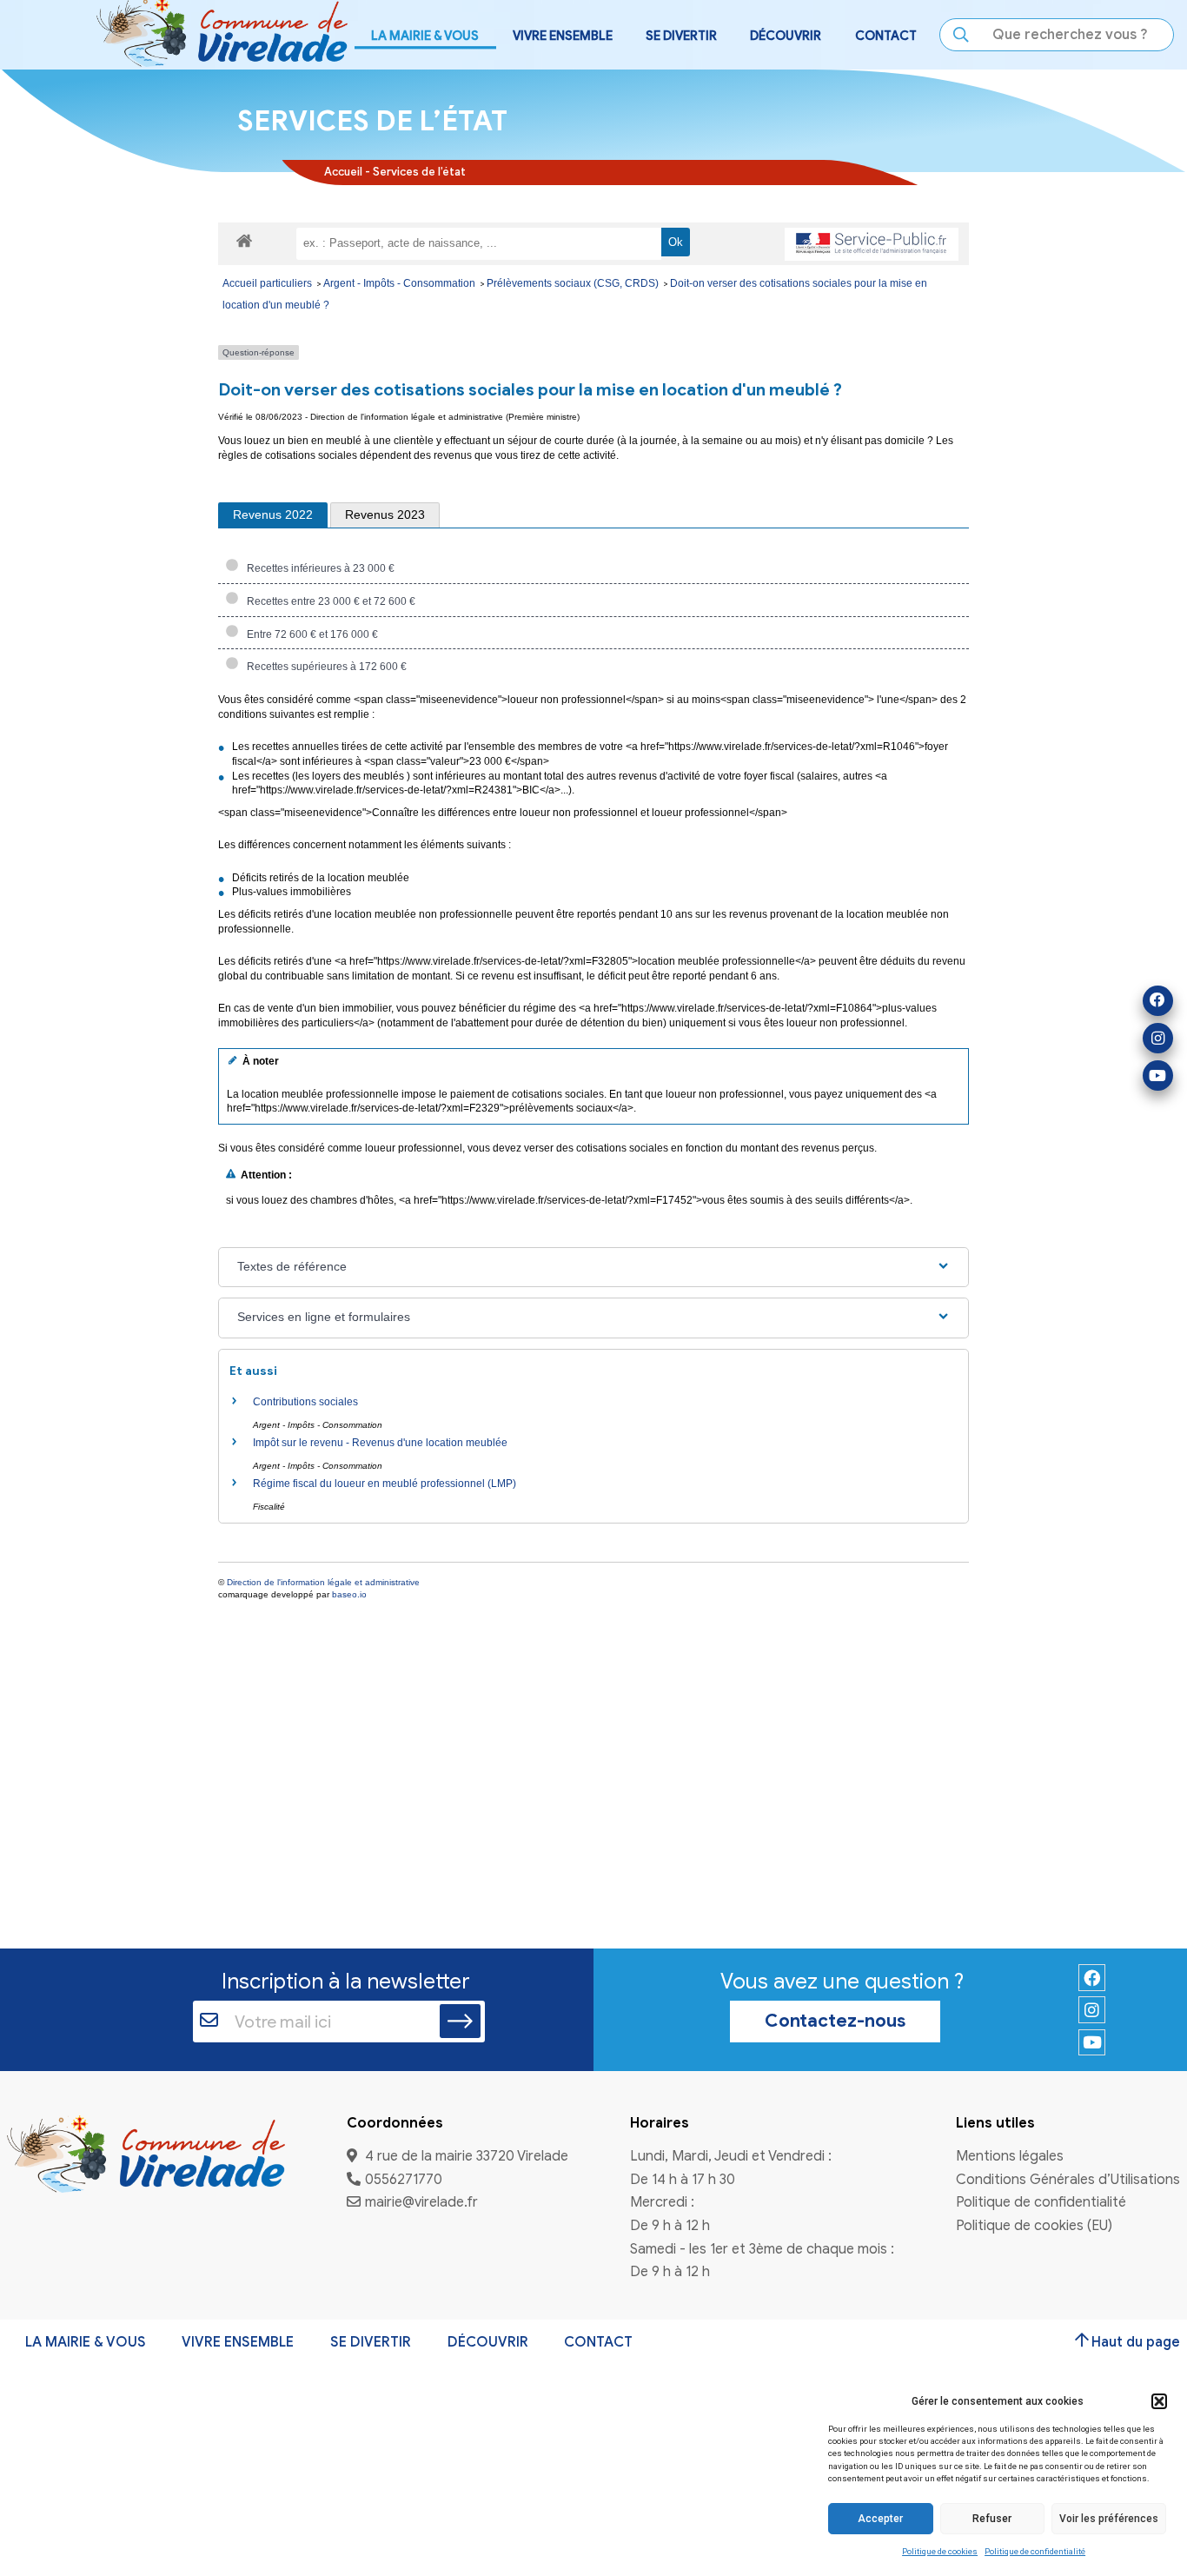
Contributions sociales (305, 1402)
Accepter (880, 2519)
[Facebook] (1158, 1001)
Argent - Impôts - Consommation (401, 283)
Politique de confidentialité (1035, 2551)
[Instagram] (1158, 1038)
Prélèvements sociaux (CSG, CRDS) (574, 283)
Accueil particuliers (269, 283)
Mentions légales (1010, 2157)
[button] (1159, 2401)
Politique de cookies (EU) (1034, 2226)
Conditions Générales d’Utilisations (1068, 2180)
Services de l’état (419, 172)
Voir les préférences (1109, 2519)
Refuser (992, 2519)
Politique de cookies (940, 2551)
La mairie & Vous (86, 2342)
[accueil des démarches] (244, 240)
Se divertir (371, 2342)
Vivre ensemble (238, 2342)
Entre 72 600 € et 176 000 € (310, 634)
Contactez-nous (835, 2021)
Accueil (343, 172)
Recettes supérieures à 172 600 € (324, 667)
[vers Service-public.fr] (872, 244)
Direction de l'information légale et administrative (323, 1582)
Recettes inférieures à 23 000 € (318, 568)
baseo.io (349, 1594)
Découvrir (488, 2342)
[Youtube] (1158, 1076)
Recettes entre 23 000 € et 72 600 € (328, 601)
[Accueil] (146, 2156)
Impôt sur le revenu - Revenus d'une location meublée (380, 1443)
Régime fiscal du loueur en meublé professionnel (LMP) (385, 1484)
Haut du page (1136, 2342)
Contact (886, 36)
